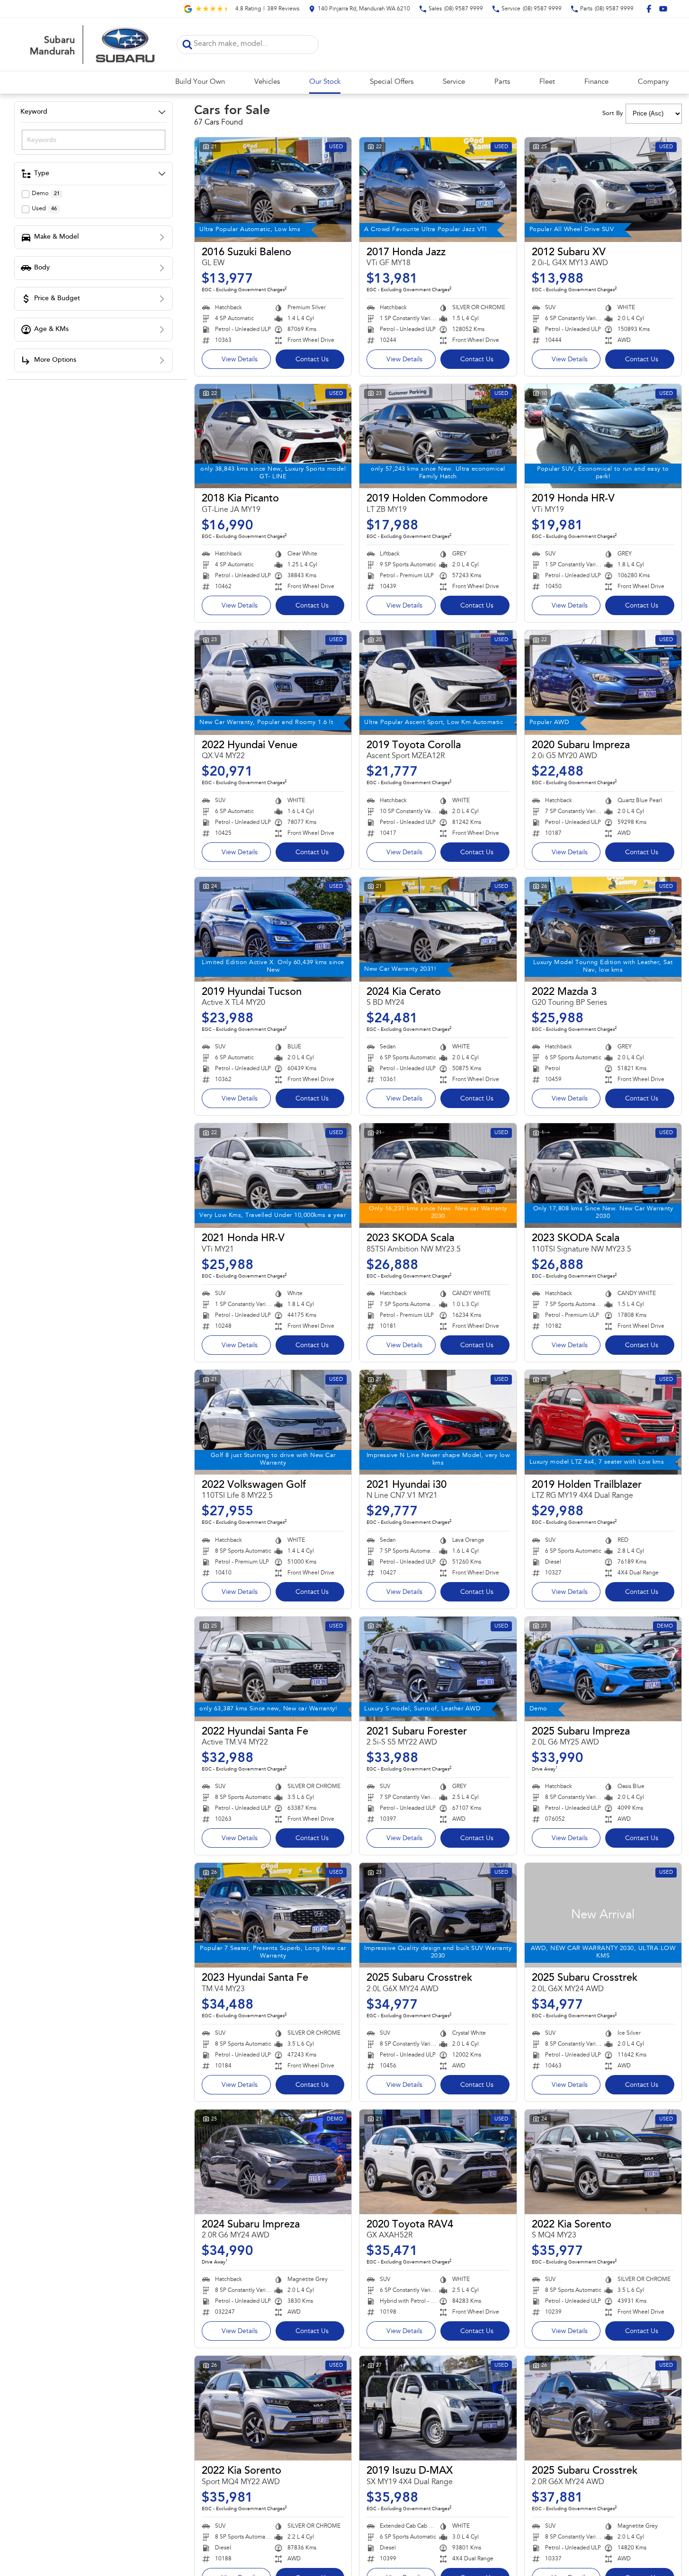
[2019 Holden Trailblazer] (603, 1422)
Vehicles (267, 82)
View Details (240, 360)
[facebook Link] (649, 9)
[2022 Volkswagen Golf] (273, 1422)
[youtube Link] (663, 9)
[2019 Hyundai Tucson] (273, 929)
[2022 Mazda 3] (603, 929)
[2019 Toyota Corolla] (438, 683)
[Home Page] (91, 45)
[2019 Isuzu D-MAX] (438, 2408)
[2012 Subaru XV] (603, 190)
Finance (596, 82)
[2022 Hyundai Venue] (273, 683)
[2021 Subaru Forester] (438, 1669)
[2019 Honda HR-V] (603, 436)
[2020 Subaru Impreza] (603, 683)
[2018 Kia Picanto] (273, 436)
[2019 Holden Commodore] (438, 436)
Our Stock (325, 82)
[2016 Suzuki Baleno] (273, 190)
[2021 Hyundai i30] (438, 1422)
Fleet (547, 82)
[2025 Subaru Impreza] (603, 1669)
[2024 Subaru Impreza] (273, 2162)
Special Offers (392, 82)
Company (653, 82)
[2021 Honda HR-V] (273, 1176)
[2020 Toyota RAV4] (438, 2162)
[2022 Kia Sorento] (603, 2162)
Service (454, 82)
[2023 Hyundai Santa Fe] (273, 1915)
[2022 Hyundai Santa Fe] (273, 1669)
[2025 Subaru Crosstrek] (438, 1915)
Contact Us (312, 360)
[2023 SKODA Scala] (438, 1176)
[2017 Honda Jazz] (438, 190)
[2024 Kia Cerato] (438, 929)
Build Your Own (200, 82)
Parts (502, 82)
